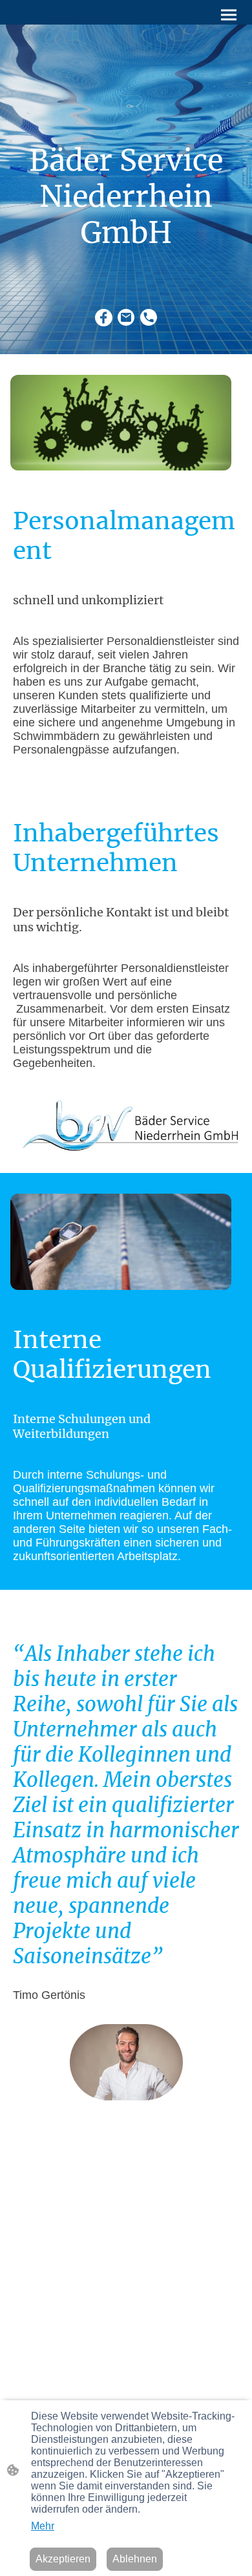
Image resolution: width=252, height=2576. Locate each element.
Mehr (43, 2526)
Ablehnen (135, 2559)
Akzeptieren (63, 2559)
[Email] (126, 318)
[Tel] (149, 318)
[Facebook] (104, 318)
